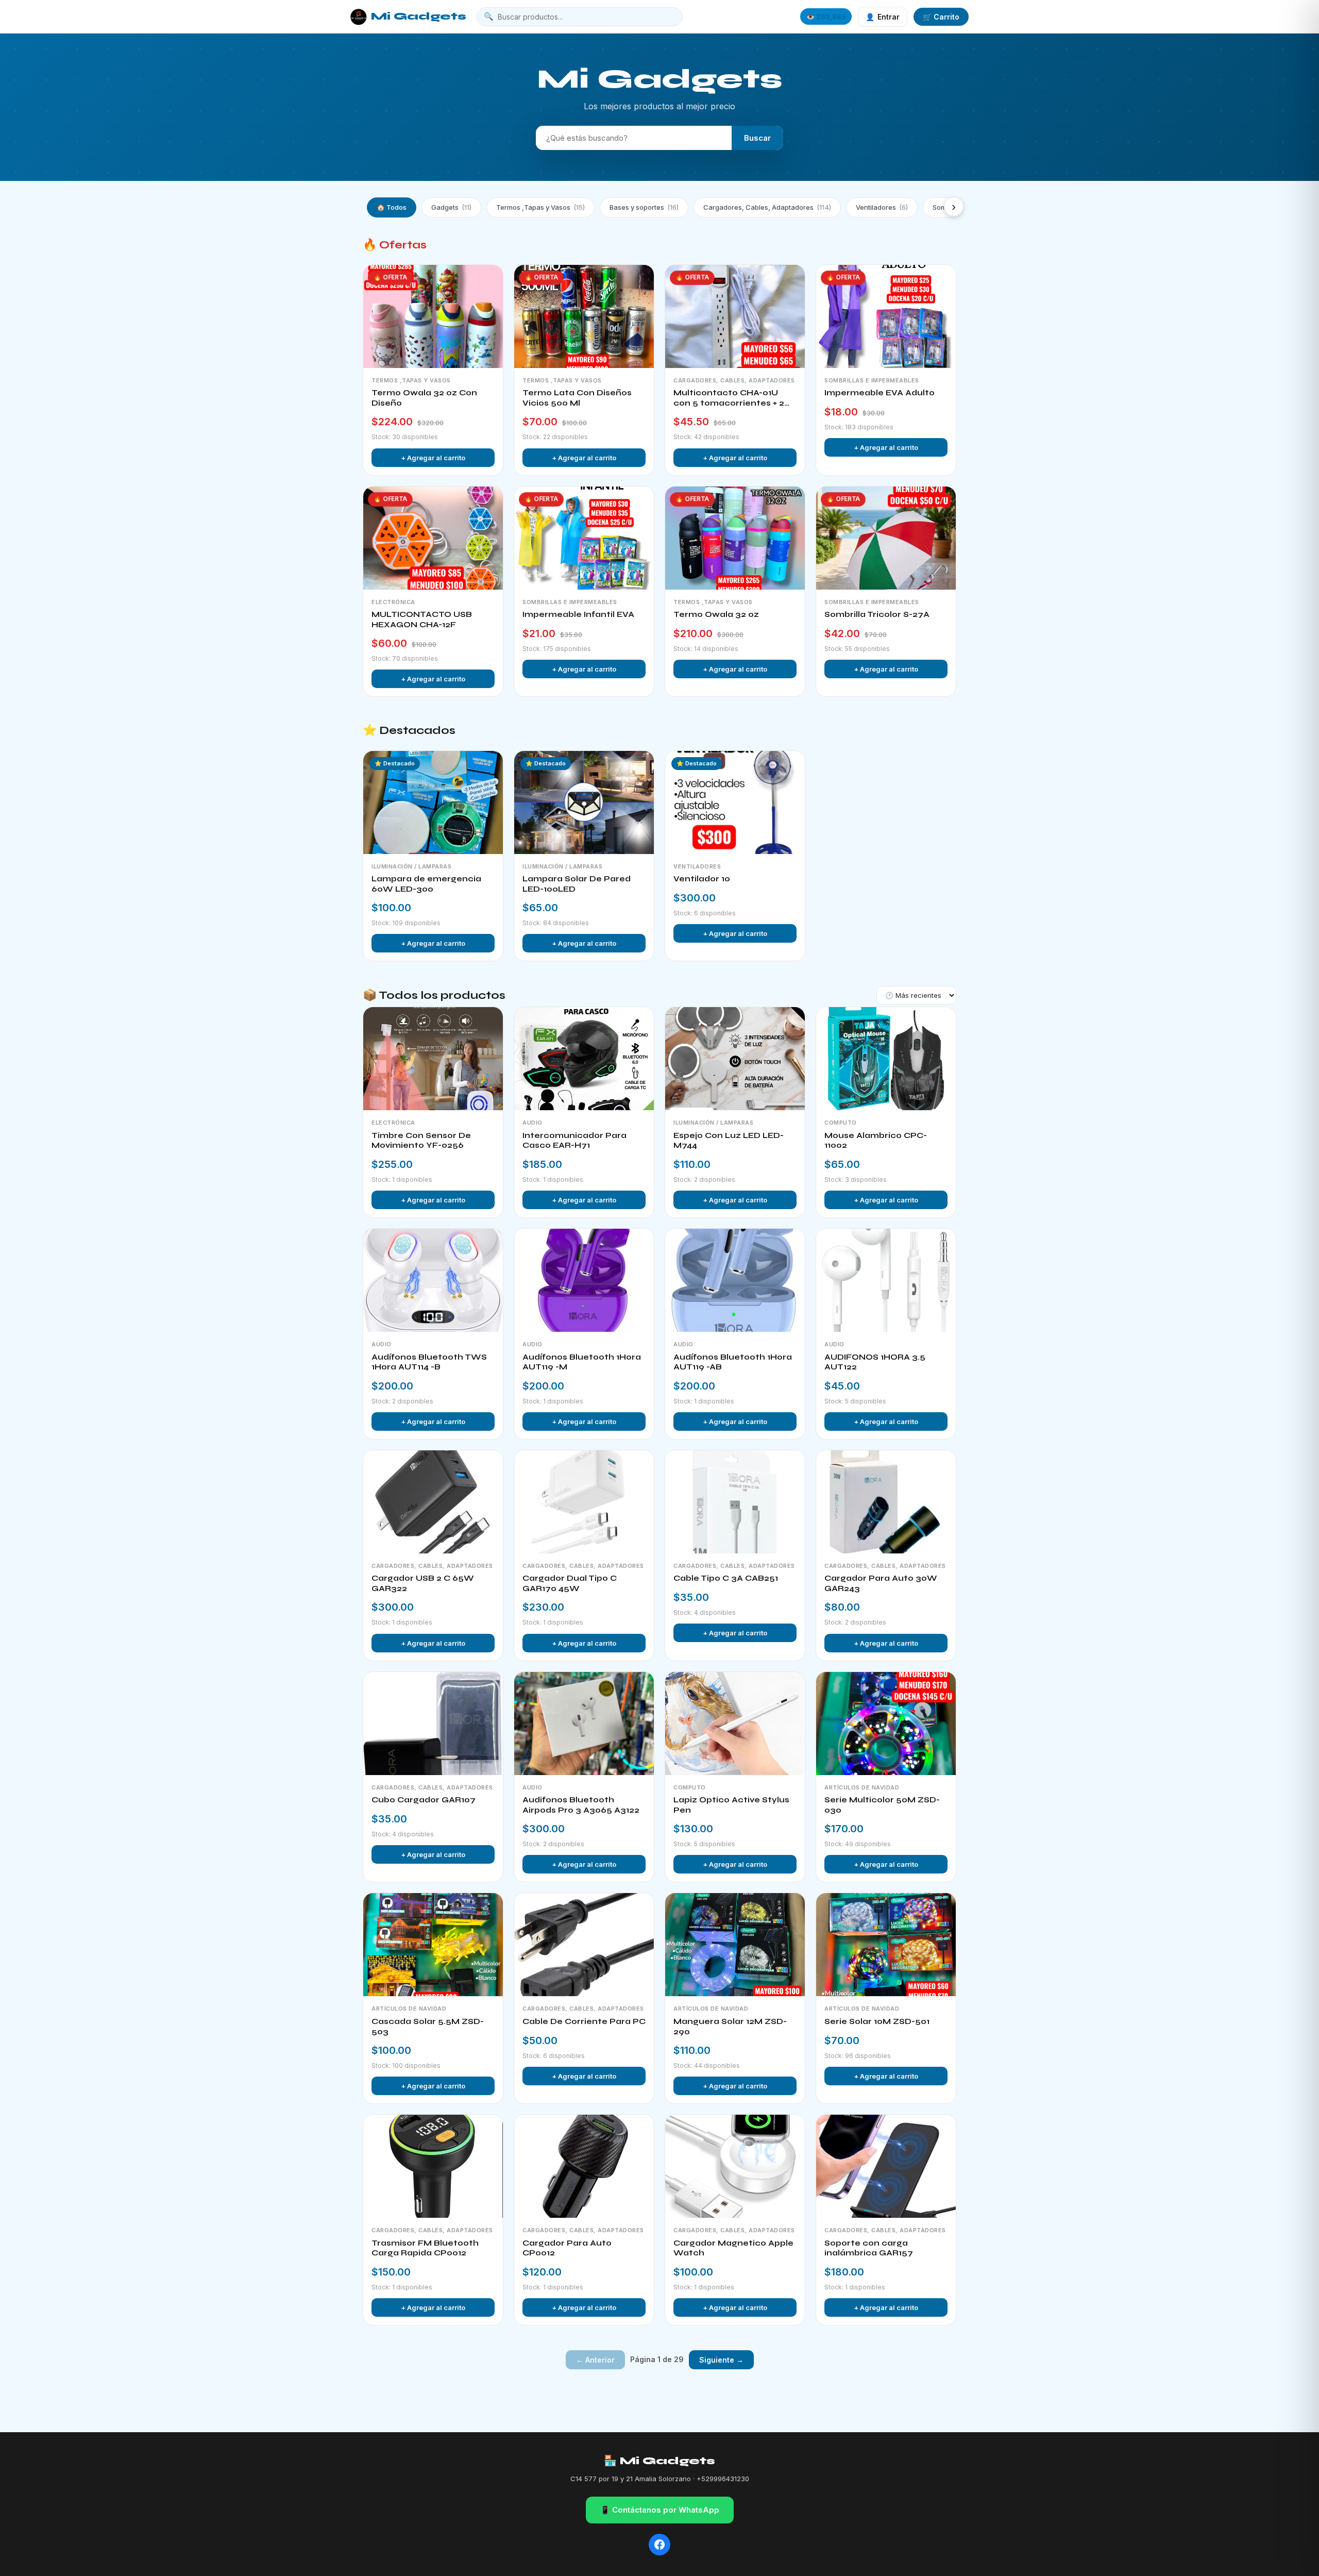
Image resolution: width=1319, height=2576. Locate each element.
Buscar (757, 138)
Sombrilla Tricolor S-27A (877, 614)
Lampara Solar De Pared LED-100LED (577, 884)
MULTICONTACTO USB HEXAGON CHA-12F (422, 620)
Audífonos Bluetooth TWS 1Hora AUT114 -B (429, 1362)
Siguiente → (721, 2360)
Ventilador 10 (702, 879)
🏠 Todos (392, 207)
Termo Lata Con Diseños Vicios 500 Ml (577, 398)
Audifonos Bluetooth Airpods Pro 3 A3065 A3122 (581, 1805)
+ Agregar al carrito (433, 458)
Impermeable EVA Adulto (880, 393)
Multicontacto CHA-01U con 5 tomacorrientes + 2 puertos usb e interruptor (730, 398)
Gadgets (451, 207)
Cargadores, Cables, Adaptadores (767, 207)
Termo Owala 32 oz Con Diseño (424, 398)
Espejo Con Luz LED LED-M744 (729, 1141)
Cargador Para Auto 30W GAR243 (881, 1583)
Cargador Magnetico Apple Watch (733, 2248)
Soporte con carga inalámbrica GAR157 (869, 2248)
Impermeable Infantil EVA (578, 614)
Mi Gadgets (419, 16)
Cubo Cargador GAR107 (424, 1800)
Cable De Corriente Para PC (584, 2021)
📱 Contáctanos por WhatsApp (660, 2510)
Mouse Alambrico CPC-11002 (876, 1141)
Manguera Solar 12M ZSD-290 (730, 2027)
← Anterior (595, 2360)
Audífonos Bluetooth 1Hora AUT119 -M (582, 1362)
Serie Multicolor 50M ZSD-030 (882, 1805)
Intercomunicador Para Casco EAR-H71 (574, 1141)
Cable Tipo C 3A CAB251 (726, 1578)
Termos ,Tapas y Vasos (540, 207)
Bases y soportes (644, 207)
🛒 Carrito (941, 17)
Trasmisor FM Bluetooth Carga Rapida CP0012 (425, 2248)
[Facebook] (659, 2545)
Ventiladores (882, 207)
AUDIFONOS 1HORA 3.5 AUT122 (875, 1362)
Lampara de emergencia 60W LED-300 (426, 884)
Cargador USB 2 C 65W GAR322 (423, 1583)
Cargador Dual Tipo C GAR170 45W (570, 1583)
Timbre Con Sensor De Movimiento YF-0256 (421, 1141)
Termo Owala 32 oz (716, 614)
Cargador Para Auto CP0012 (567, 2248)
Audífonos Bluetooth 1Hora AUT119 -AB (733, 1362)
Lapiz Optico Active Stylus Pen (731, 1805)
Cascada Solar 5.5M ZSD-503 (428, 2027)
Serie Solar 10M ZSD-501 (877, 2021)
